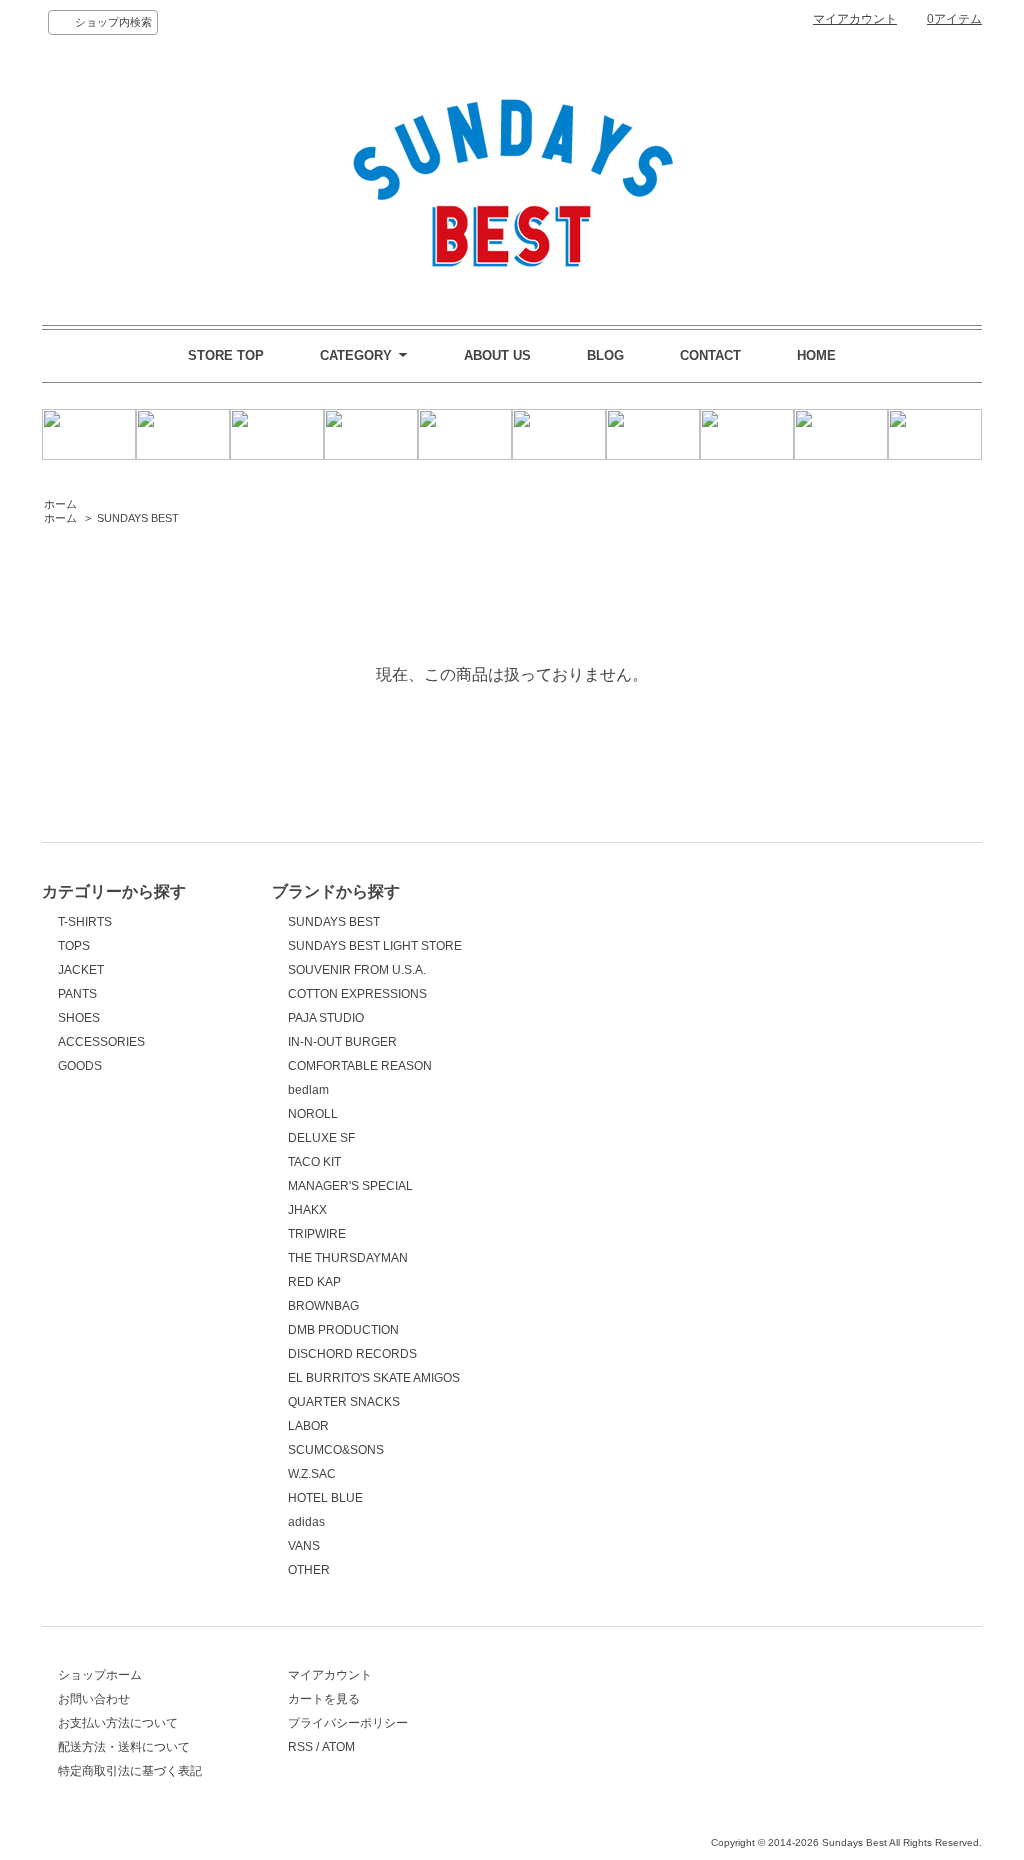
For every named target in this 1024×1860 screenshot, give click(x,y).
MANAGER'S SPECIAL (350, 1186)
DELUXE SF (321, 1138)
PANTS (77, 994)
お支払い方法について (118, 1723)
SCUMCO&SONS (336, 1450)
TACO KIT (314, 1162)
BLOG (605, 355)
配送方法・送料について (124, 1747)
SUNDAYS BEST (138, 518)
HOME (816, 355)
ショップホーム (100, 1675)
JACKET (81, 970)
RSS (300, 1747)
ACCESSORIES (101, 1042)
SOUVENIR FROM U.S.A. (357, 970)
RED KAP (314, 1282)
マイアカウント (855, 19)
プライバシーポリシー (348, 1723)
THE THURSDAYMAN (348, 1258)
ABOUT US (497, 355)
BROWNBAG (323, 1306)
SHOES (79, 1018)
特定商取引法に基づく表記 (130, 1771)
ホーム (60, 504)
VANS (304, 1546)
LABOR (308, 1426)
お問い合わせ (94, 1699)
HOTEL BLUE (325, 1498)
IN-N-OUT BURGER (342, 1042)
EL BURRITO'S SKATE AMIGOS (374, 1378)
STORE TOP (226, 355)
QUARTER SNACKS (344, 1402)
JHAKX (307, 1210)
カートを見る (324, 1699)
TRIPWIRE (317, 1234)
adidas (306, 1522)
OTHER (309, 1570)
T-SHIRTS (85, 922)
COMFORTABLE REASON (360, 1066)
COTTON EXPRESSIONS (357, 994)
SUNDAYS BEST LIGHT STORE (375, 946)
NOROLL (313, 1114)
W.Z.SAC (312, 1474)
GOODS (80, 1066)
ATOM (338, 1747)
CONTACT (710, 355)
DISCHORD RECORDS (352, 1354)
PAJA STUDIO (326, 1018)
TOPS (74, 946)
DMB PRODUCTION (343, 1330)
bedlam (308, 1090)
